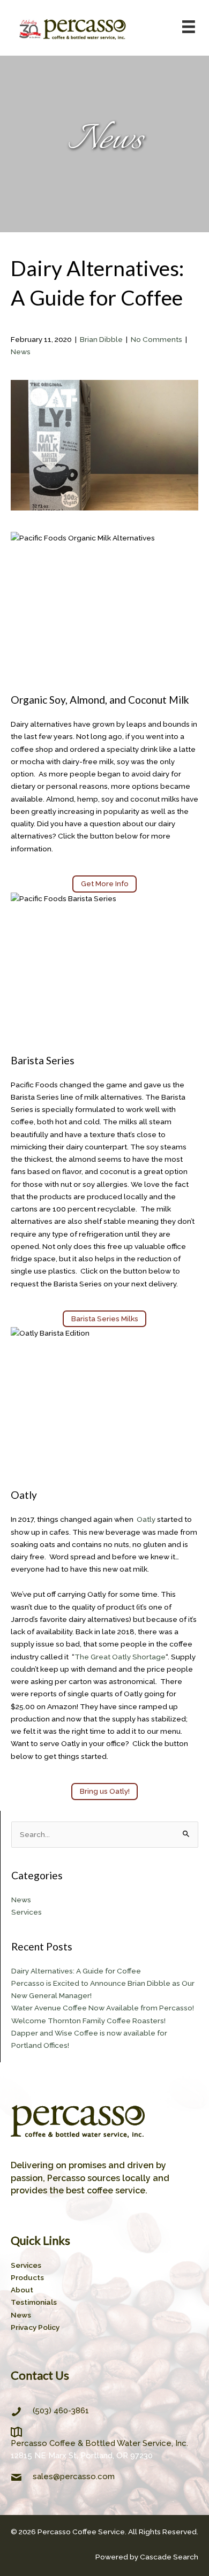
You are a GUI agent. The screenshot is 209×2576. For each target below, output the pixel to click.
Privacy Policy (35, 2327)
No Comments (156, 339)
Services (27, 1912)
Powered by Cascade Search (147, 2557)
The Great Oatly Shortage (120, 1657)
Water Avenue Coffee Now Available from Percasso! (103, 2008)
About (22, 2290)
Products (27, 2277)
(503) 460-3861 (61, 2411)
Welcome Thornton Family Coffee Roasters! (88, 2021)
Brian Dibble (101, 339)
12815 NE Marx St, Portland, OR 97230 (82, 2456)
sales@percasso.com (74, 2476)
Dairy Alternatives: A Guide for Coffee (76, 1971)
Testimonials (34, 2302)
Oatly (146, 1519)
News (21, 352)
